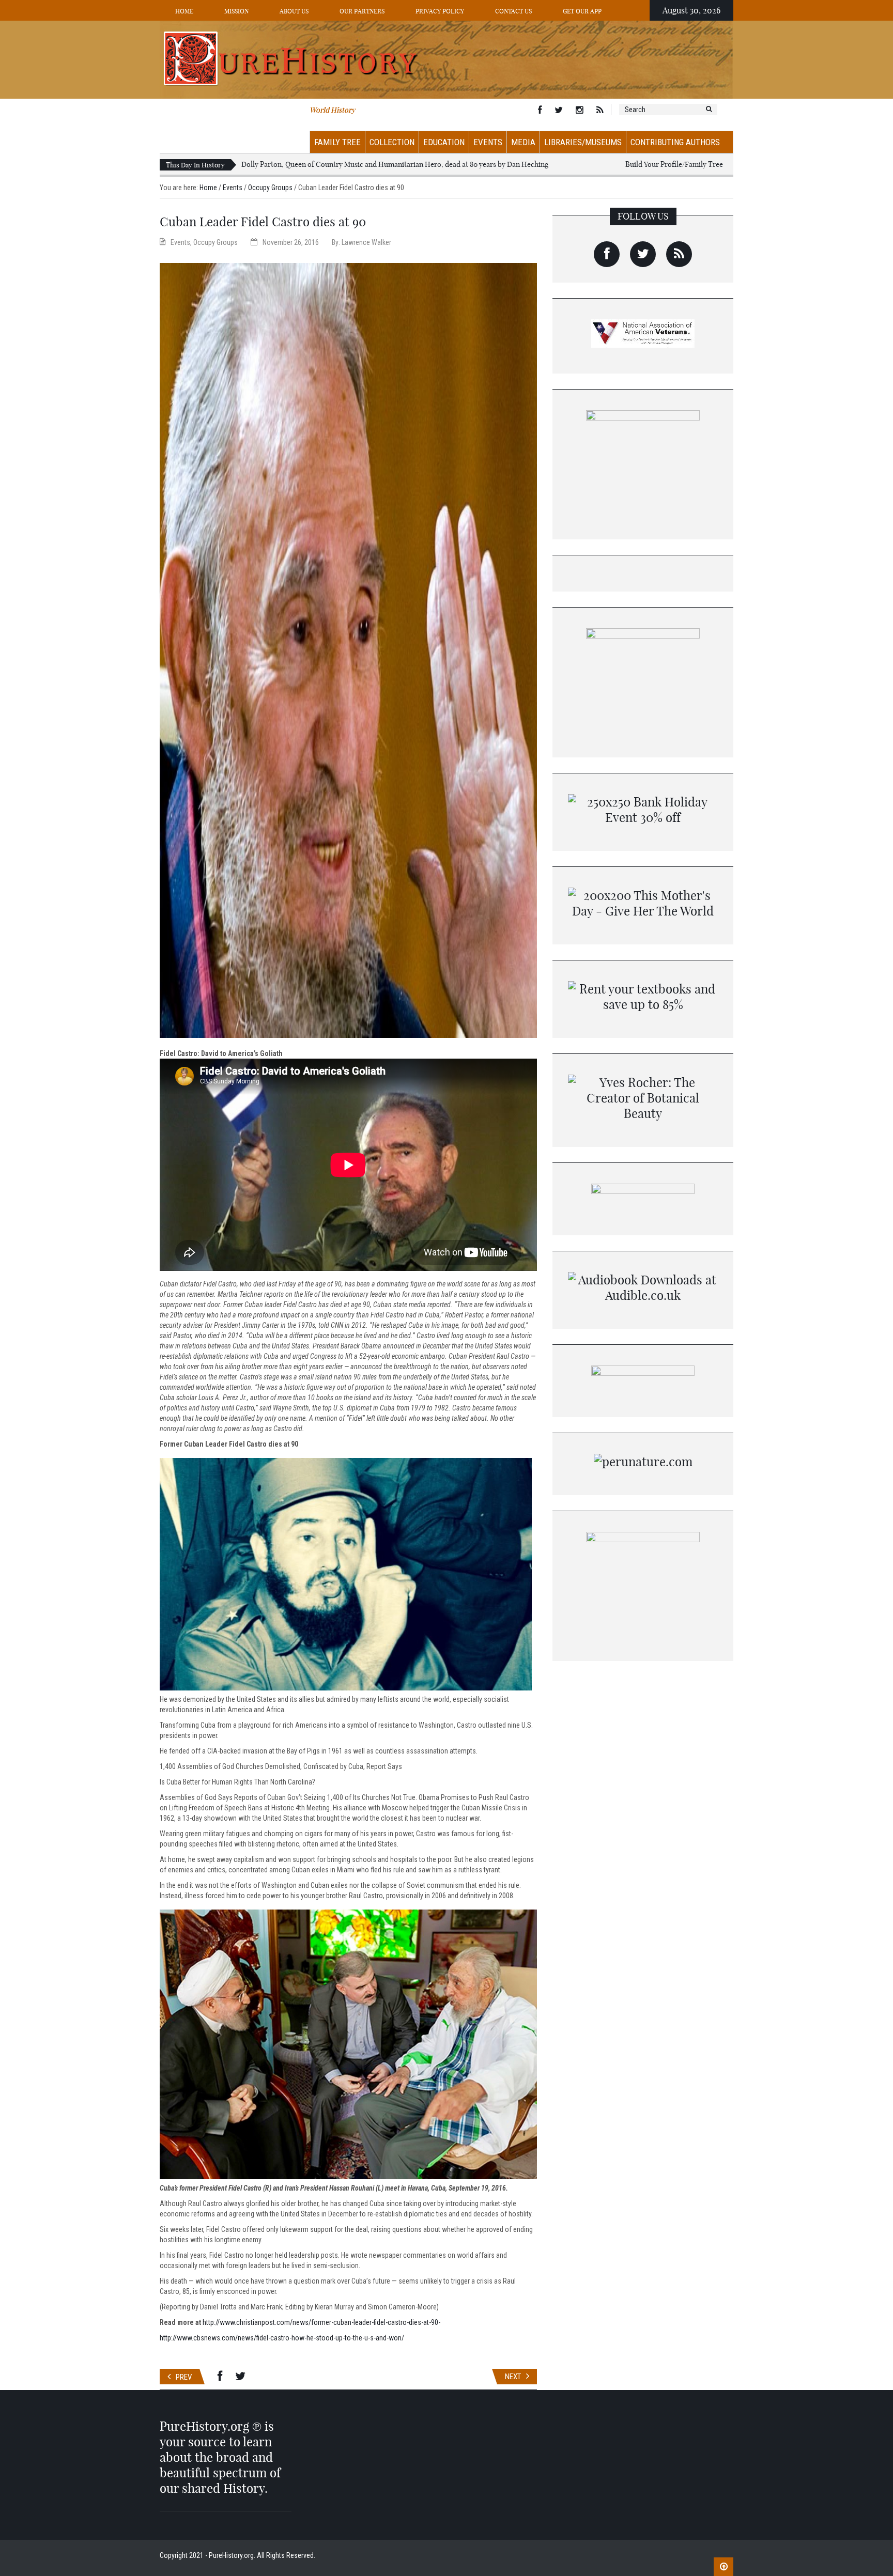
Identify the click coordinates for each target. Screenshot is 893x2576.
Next (513, 2377)
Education (444, 142)
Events (488, 142)
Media (523, 142)
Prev (184, 2377)
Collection (392, 142)
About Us (294, 11)
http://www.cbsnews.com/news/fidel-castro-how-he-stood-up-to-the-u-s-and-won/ (282, 2338)
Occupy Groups (270, 188)
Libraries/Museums (583, 142)
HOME (184, 11)
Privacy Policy (440, 11)
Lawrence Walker (366, 242)
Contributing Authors (675, 142)
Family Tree (337, 142)
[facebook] (607, 254)
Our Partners (362, 11)
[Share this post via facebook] (220, 2377)
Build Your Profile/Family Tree (674, 164)
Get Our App (582, 11)
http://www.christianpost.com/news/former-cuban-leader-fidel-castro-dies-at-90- (321, 2322)
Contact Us (513, 11)
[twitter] (643, 254)
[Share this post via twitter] (240, 2377)
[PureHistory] (446, 59)
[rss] (679, 254)
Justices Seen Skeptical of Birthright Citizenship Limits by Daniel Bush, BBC (363, 164)
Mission (236, 11)
